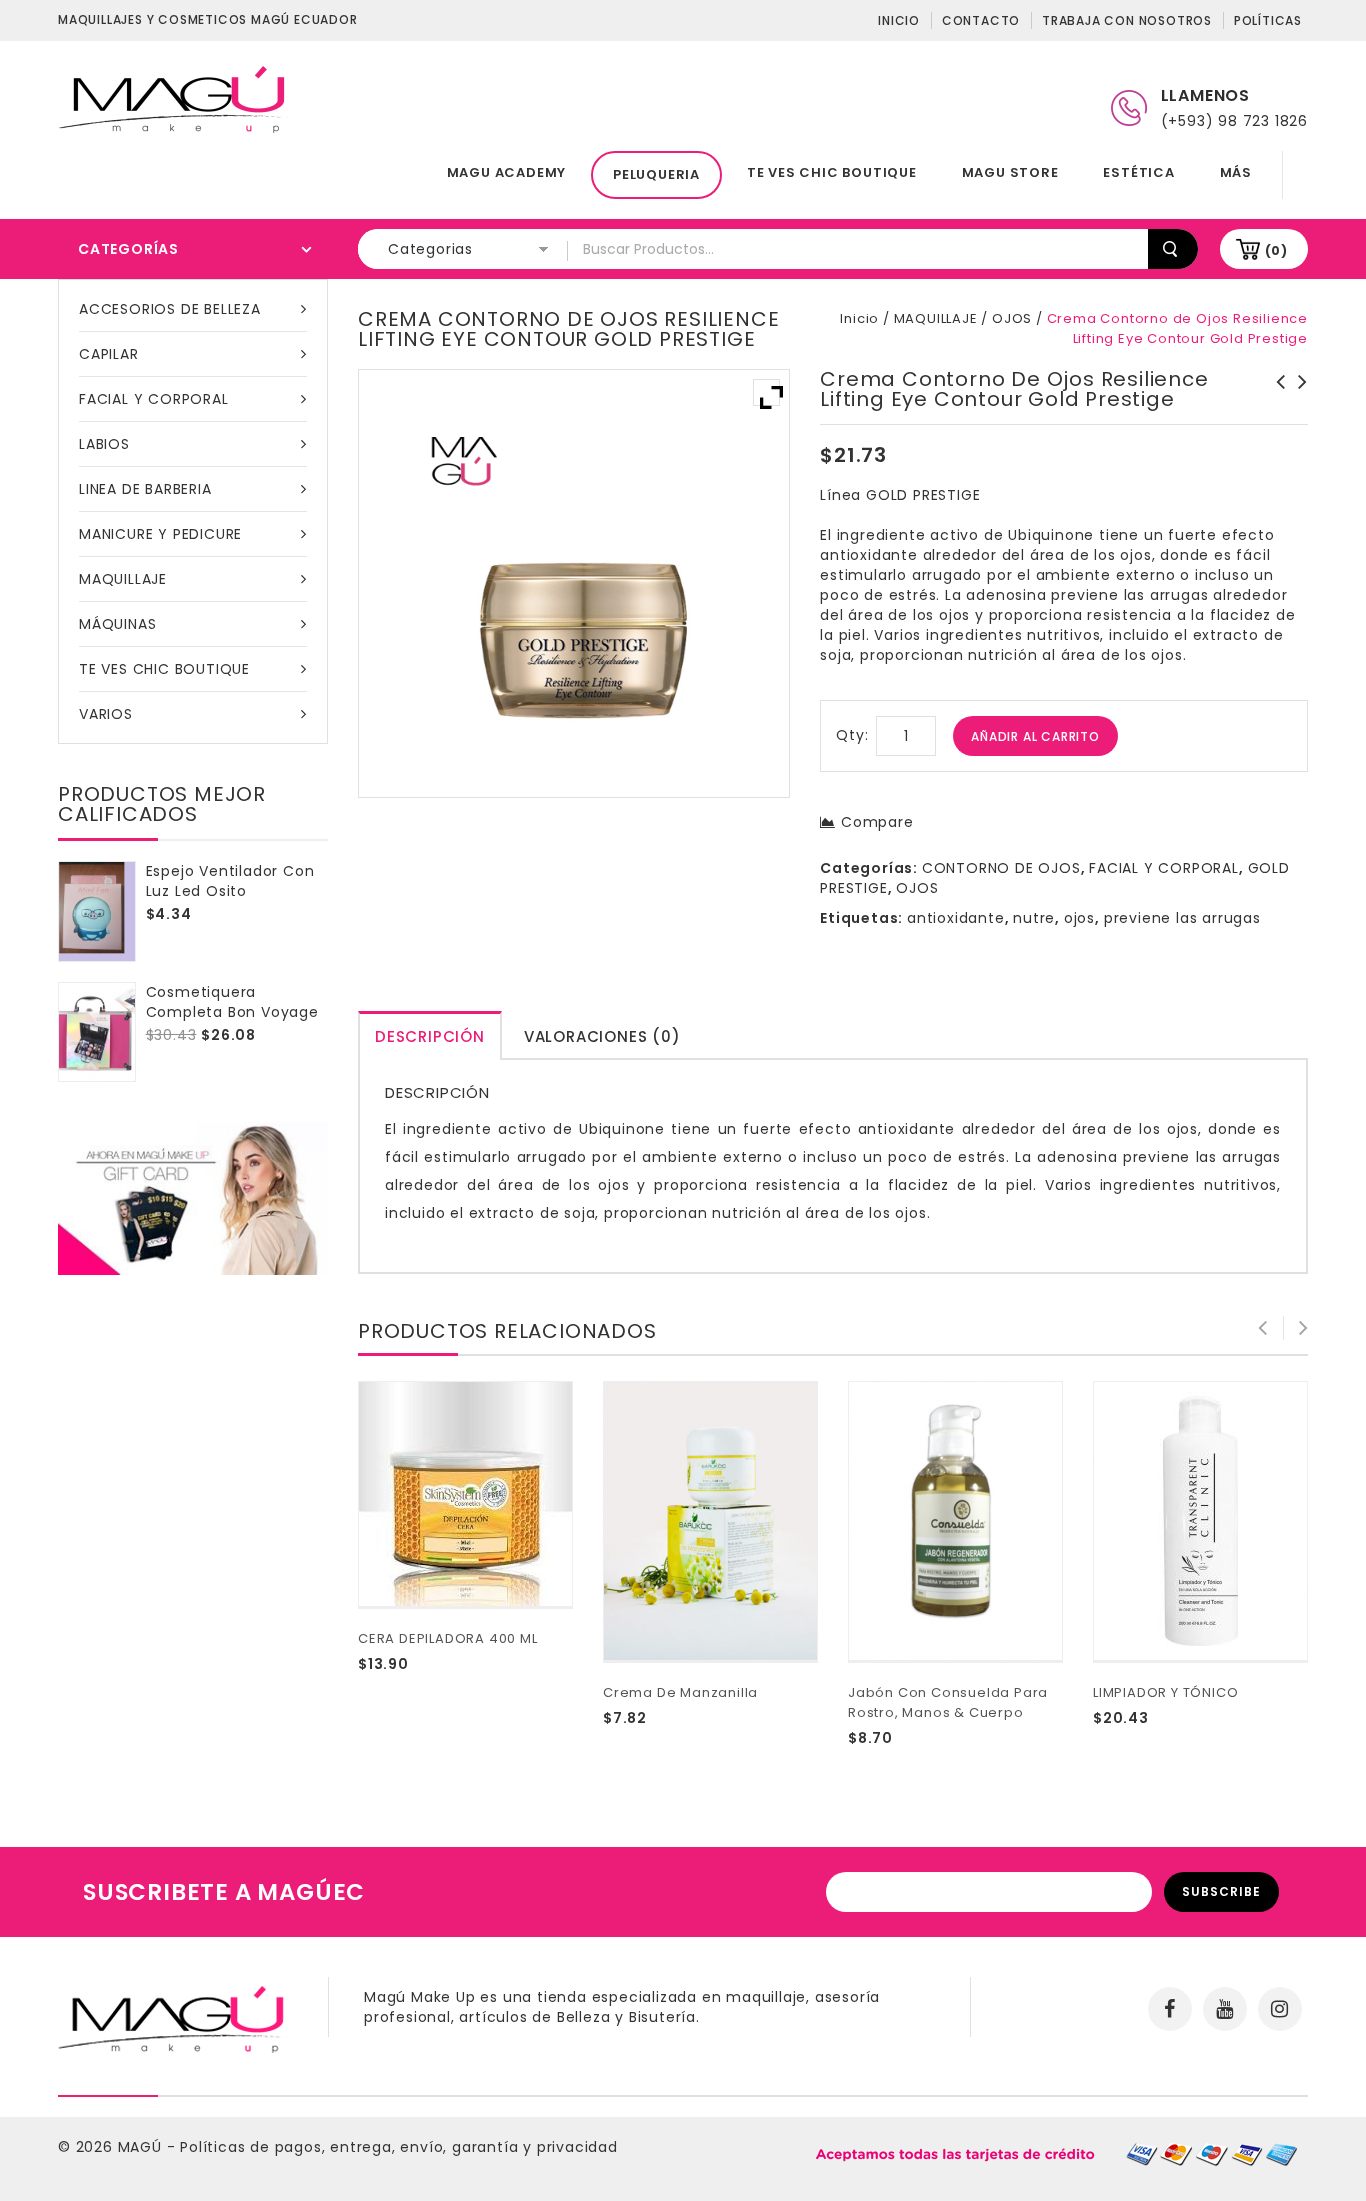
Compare (877, 822)
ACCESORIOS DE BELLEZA (170, 309)
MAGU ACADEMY (507, 172)
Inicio (899, 20)
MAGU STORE (1010, 172)
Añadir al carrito (1035, 736)
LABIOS (104, 444)
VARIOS (106, 714)
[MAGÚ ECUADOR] (173, 98)
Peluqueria (656, 174)
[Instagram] (1280, 2009)
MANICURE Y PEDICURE (160, 534)
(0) (1276, 250)
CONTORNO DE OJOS (1001, 868)
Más (1236, 172)
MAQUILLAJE (123, 579)
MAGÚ (142, 2147)
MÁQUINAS (117, 624)
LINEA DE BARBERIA (145, 489)
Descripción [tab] (430, 1036)
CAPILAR (109, 354)
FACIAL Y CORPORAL (154, 399)
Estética (1138, 172)
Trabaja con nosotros (1127, 20)
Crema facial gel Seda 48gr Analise (1275, 402)
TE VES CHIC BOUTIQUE (832, 172)
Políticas (1268, 20)
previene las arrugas (1182, 918)
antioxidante (956, 918)
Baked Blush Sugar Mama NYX (1297, 392)
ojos (1079, 918)
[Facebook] (1170, 2009)
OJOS (1012, 318)
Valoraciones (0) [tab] (602, 1036)
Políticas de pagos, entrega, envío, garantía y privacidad (399, 2147)
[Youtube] (1225, 2009)
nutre (1034, 918)
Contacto (981, 20)
